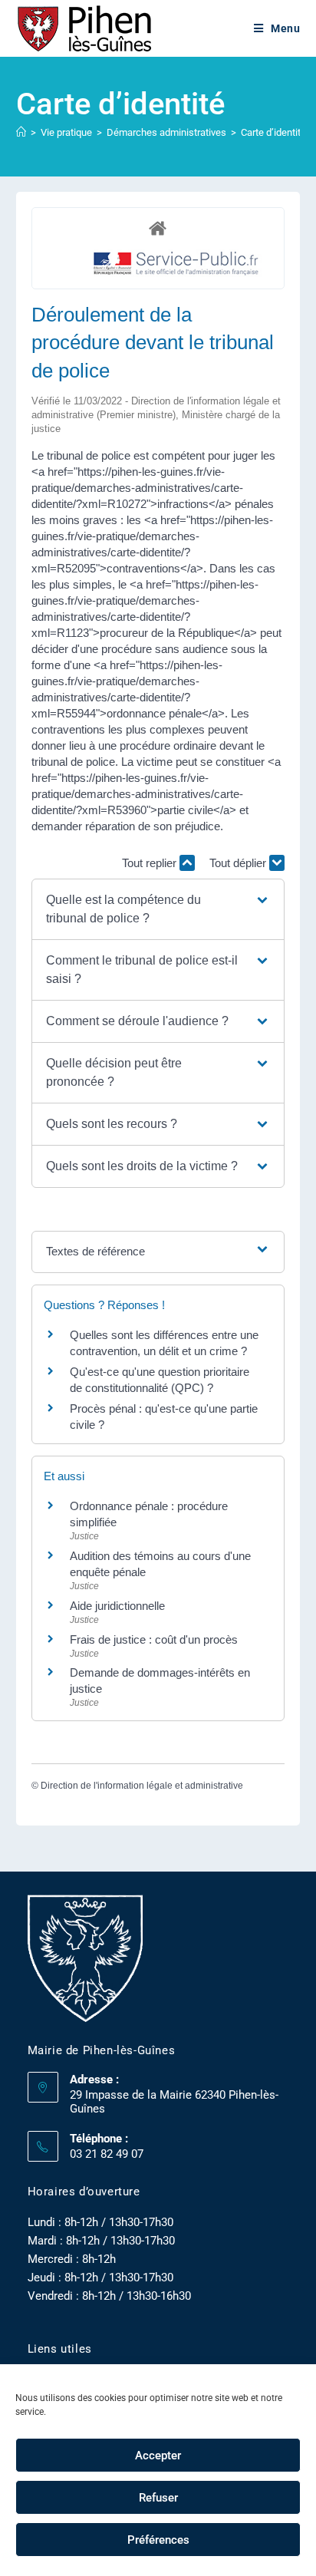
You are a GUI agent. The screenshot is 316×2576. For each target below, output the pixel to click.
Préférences (158, 2540)
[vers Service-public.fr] (176, 264)
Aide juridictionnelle (117, 1606)
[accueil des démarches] (158, 228)
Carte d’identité (273, 132)
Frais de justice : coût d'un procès (154, 1639)
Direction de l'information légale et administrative (142, 1786)
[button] (158, 909)
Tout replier (151, 863)
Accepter (158, 2456)
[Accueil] (21, 132)
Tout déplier (239, 863)
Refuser (158, 2498)
